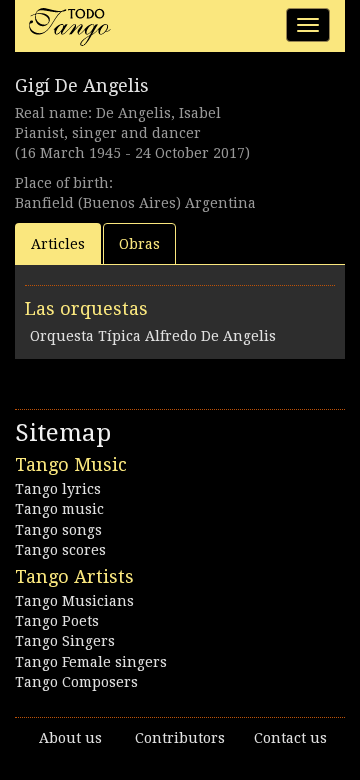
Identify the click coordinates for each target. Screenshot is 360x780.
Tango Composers (76, 682)
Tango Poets (57, 621)
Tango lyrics (58, 489)
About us (70, 738)
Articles (58, 244)
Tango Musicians (74, 601)
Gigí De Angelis (82, 85)
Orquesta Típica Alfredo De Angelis (153, 336)
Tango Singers (65, 641)
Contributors (180, 738)
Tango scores (60, 550)
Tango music (59, 509)
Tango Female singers (91, 662)
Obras (139, 244)
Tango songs (58, 530)
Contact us (290, 738)
